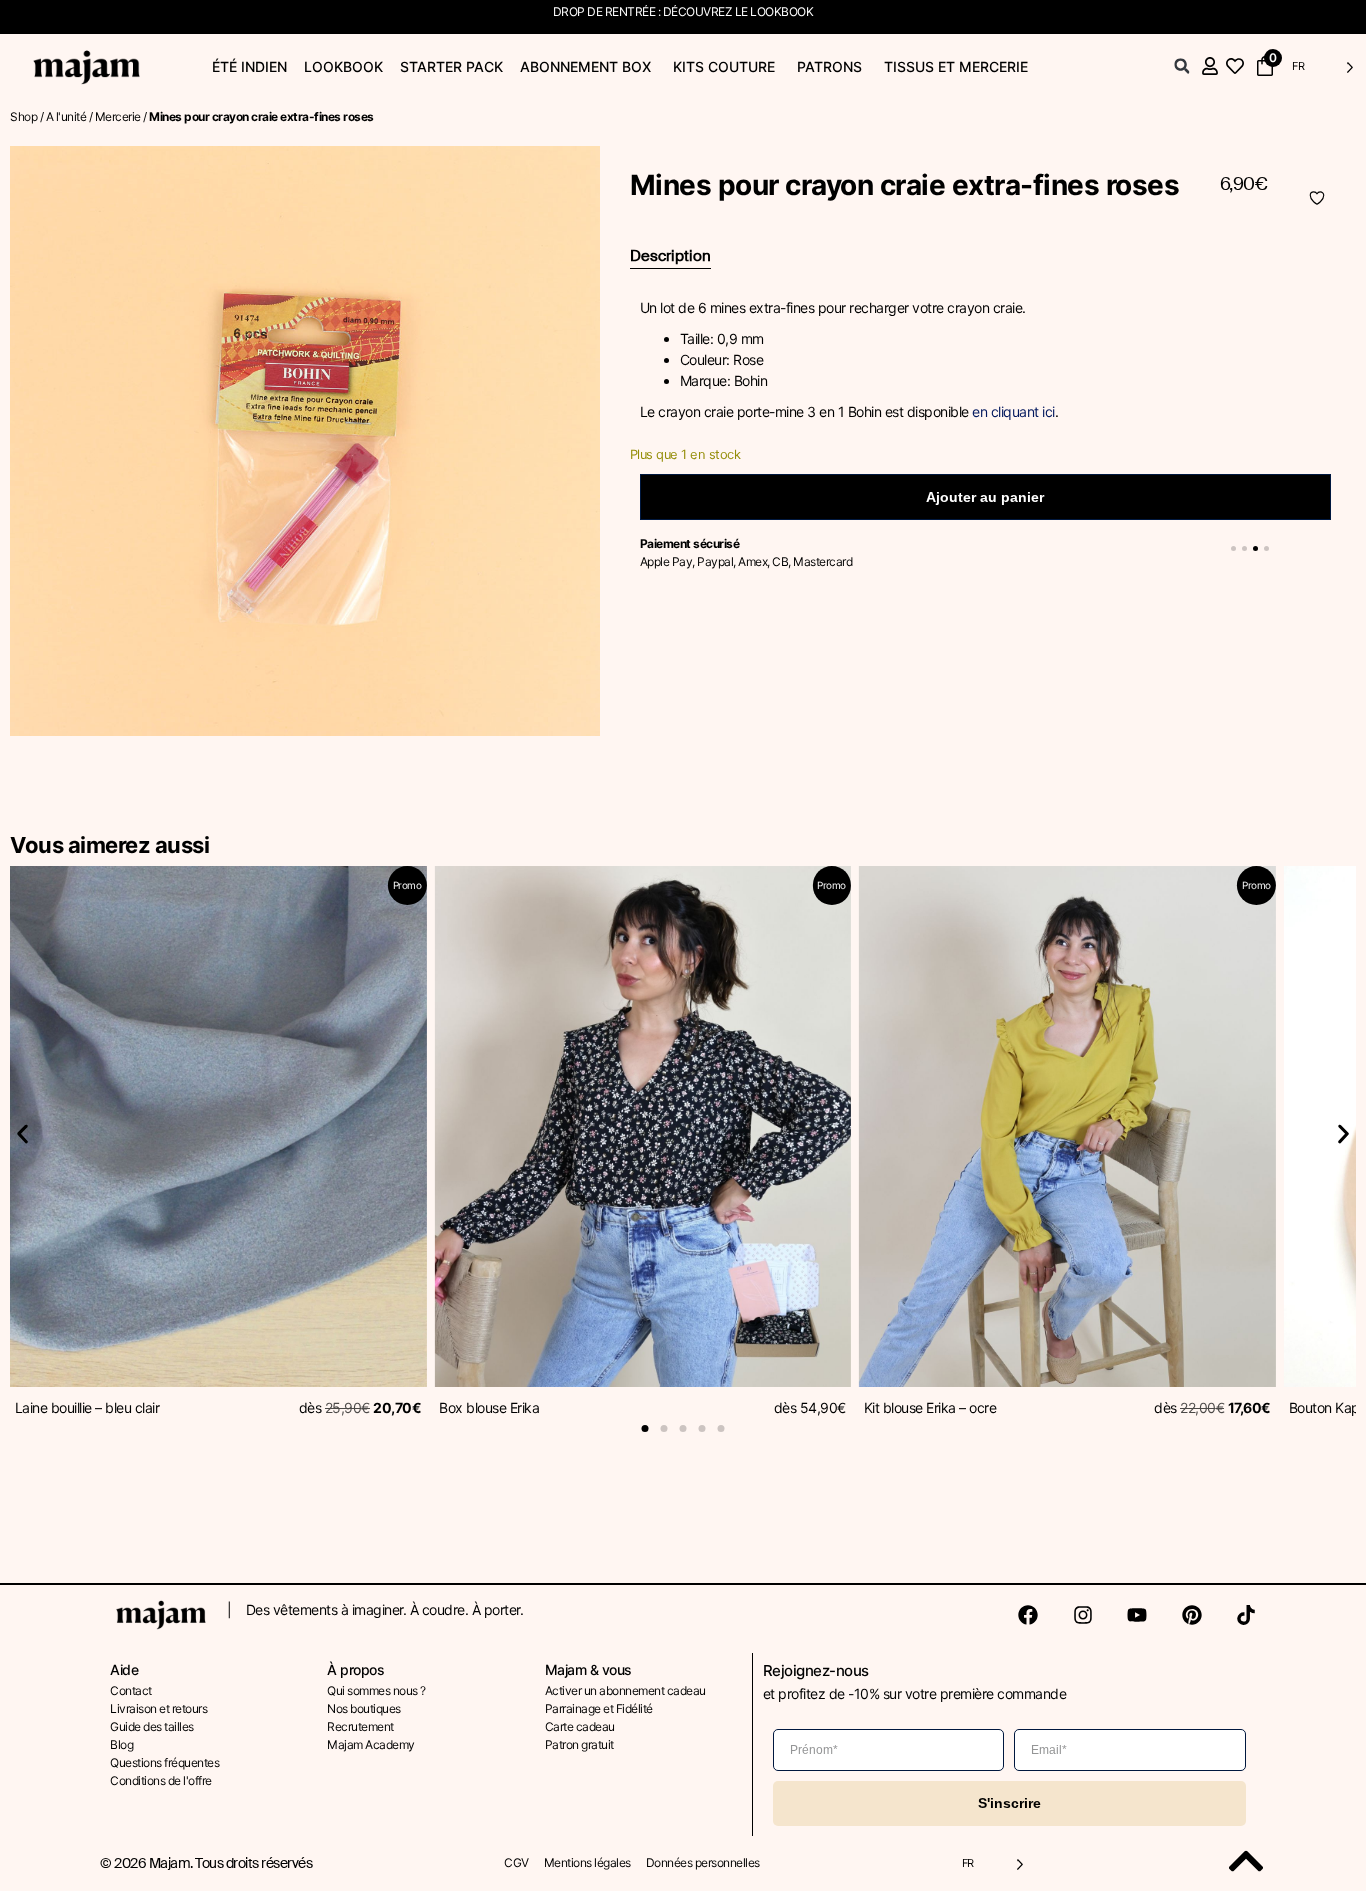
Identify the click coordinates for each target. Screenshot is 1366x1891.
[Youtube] (1137, 1615)
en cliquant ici (1012, 411)
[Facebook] (1028, 1615)
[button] (1182, 66)
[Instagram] (1083, 1615)
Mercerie (118, 116)
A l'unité (66, 116)
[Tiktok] (1246, 1615)
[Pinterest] (1192, 1615)
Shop (23, 116)
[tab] (670, 257)
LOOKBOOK (781, 11)
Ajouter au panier (985, 497)
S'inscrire (1009, 1803)
